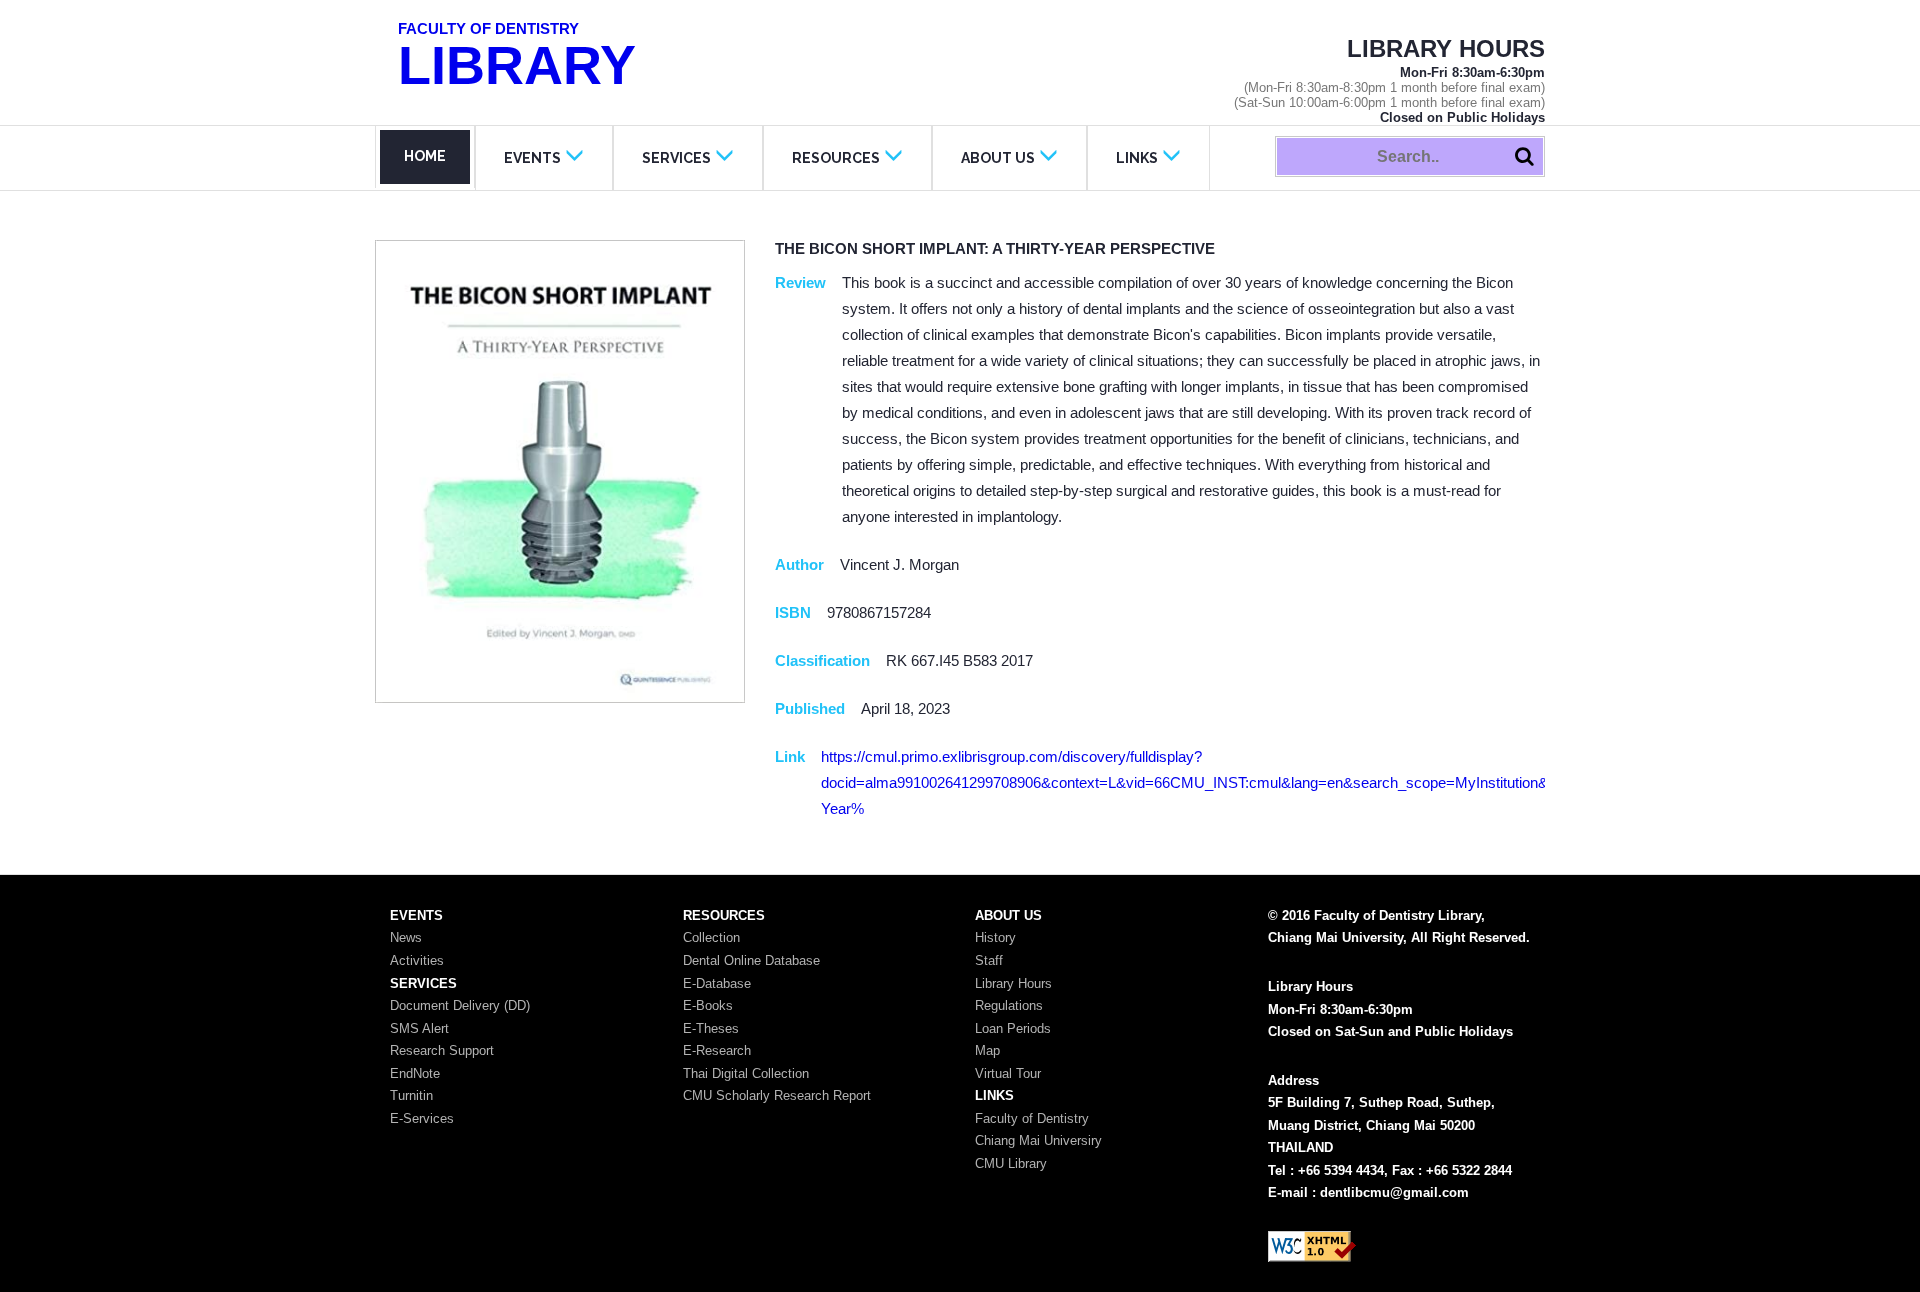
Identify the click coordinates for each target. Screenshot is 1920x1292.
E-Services (422, 1118)
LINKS (1137, 158)
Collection (711, 937)
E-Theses (711, 1028)
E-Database (717, 983)
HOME (425, 156)
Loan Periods (1013, 1028)
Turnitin (411, 1095)
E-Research (717, 1050)
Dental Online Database (751, 960)
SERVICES (676, 158)
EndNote (415, 1073)
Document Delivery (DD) (460, 1005)
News (406, 937)
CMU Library (1011, 1163)
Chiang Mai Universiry (1038, 1140)
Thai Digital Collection (746, 1073)
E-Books (708, 1005)
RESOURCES (836, 158)
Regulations (1009, 1005)
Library (517, 57)
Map (987, 1050)
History (995, 937)
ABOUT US (998, 158)
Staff (989, 960)
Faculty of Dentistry (1032, 1118)
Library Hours (1013, 983)
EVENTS (532, 158)
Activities (417, 960)
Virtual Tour (1008, 1073)
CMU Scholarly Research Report (777, 1095)
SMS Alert (419, 1028)
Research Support (442, 1050)
